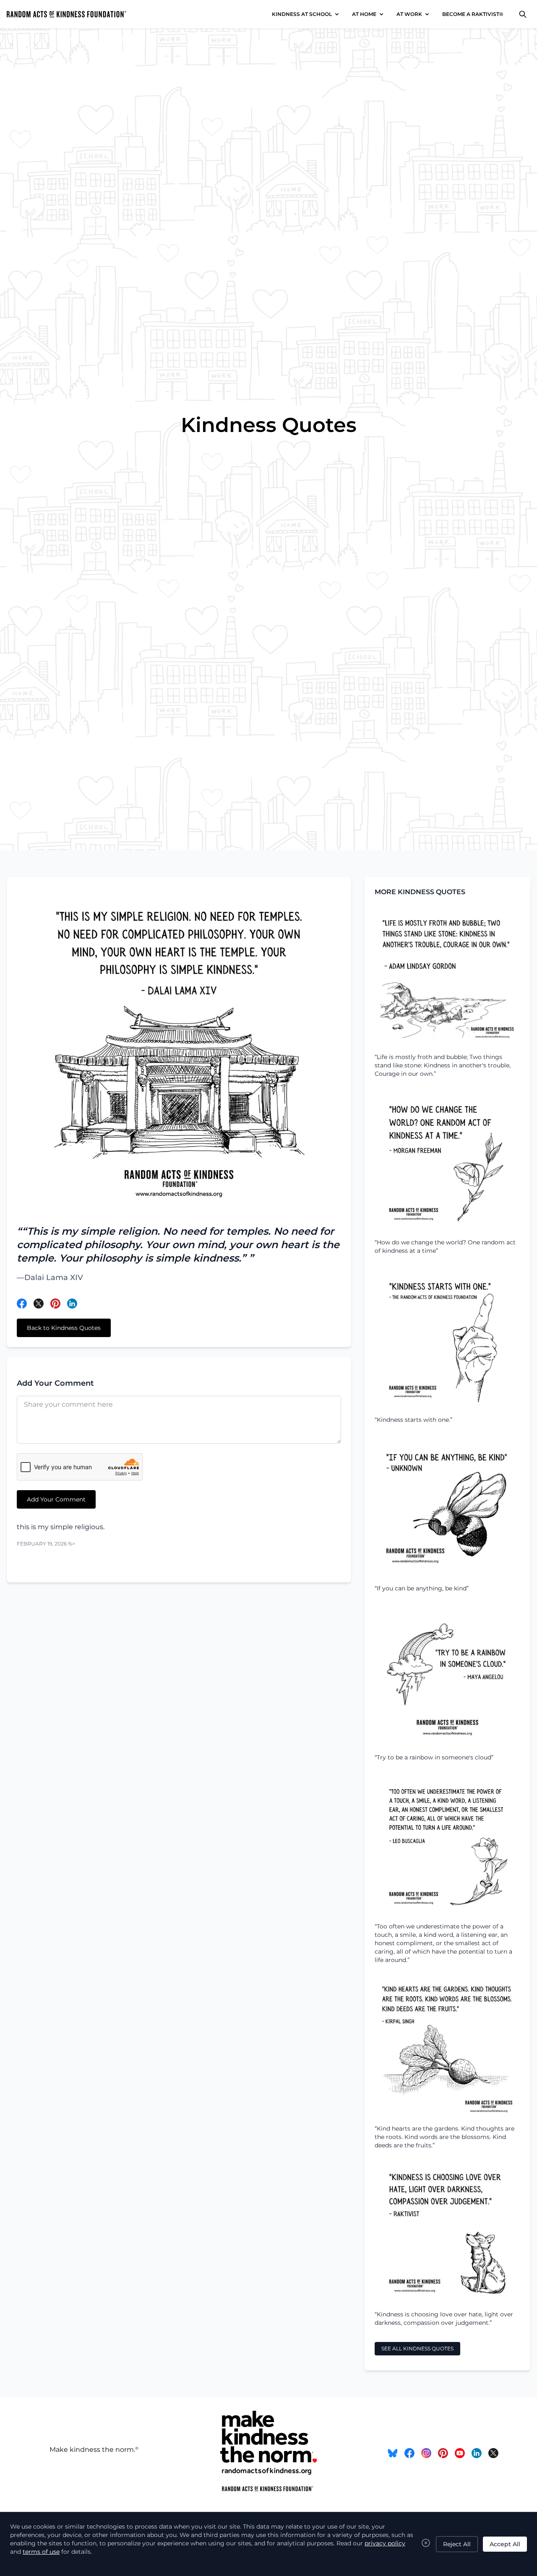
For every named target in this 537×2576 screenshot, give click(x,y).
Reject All (457, 2544)
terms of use (41, 2552)
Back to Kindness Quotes (64, 1328)
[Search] (523, 14)
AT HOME (364, 14)
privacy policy (385, 2543)
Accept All (505, 2544)
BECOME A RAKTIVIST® (473, 14)
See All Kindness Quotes (417, 2348)
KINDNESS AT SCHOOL (302, 14)
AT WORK (409, 14)
